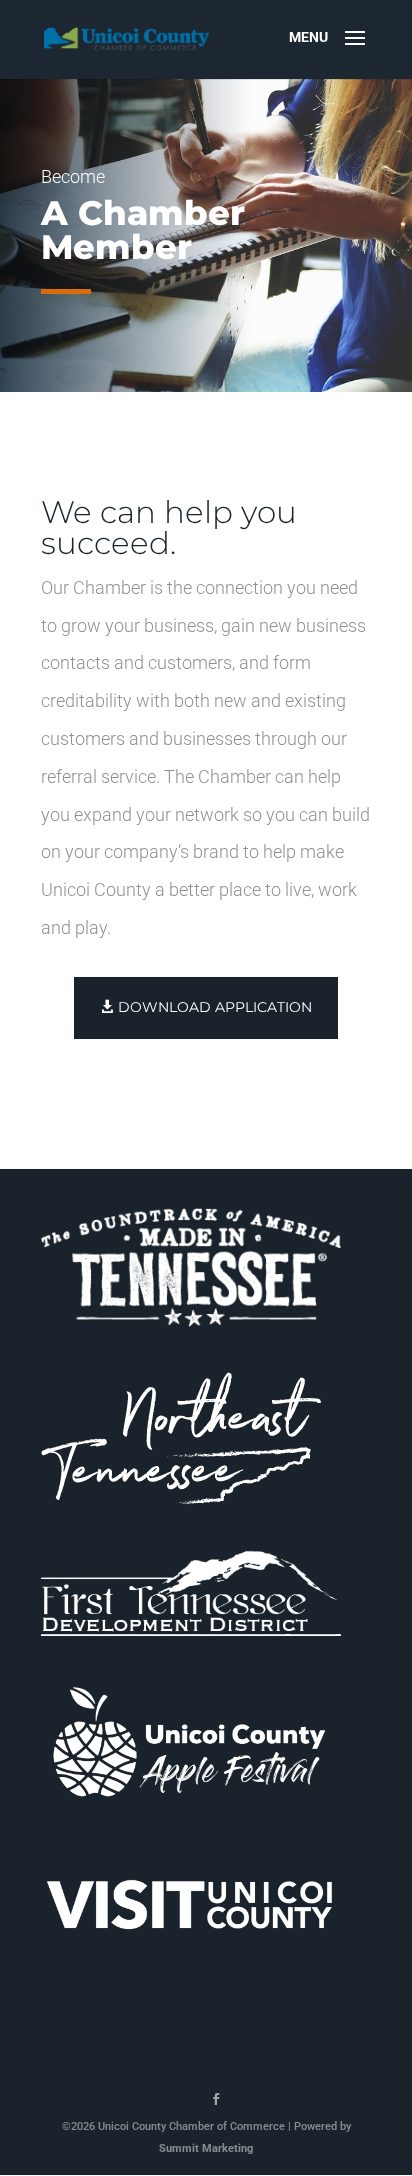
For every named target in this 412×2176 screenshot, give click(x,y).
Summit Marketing (206, 2148)
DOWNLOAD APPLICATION (215, 1007)
